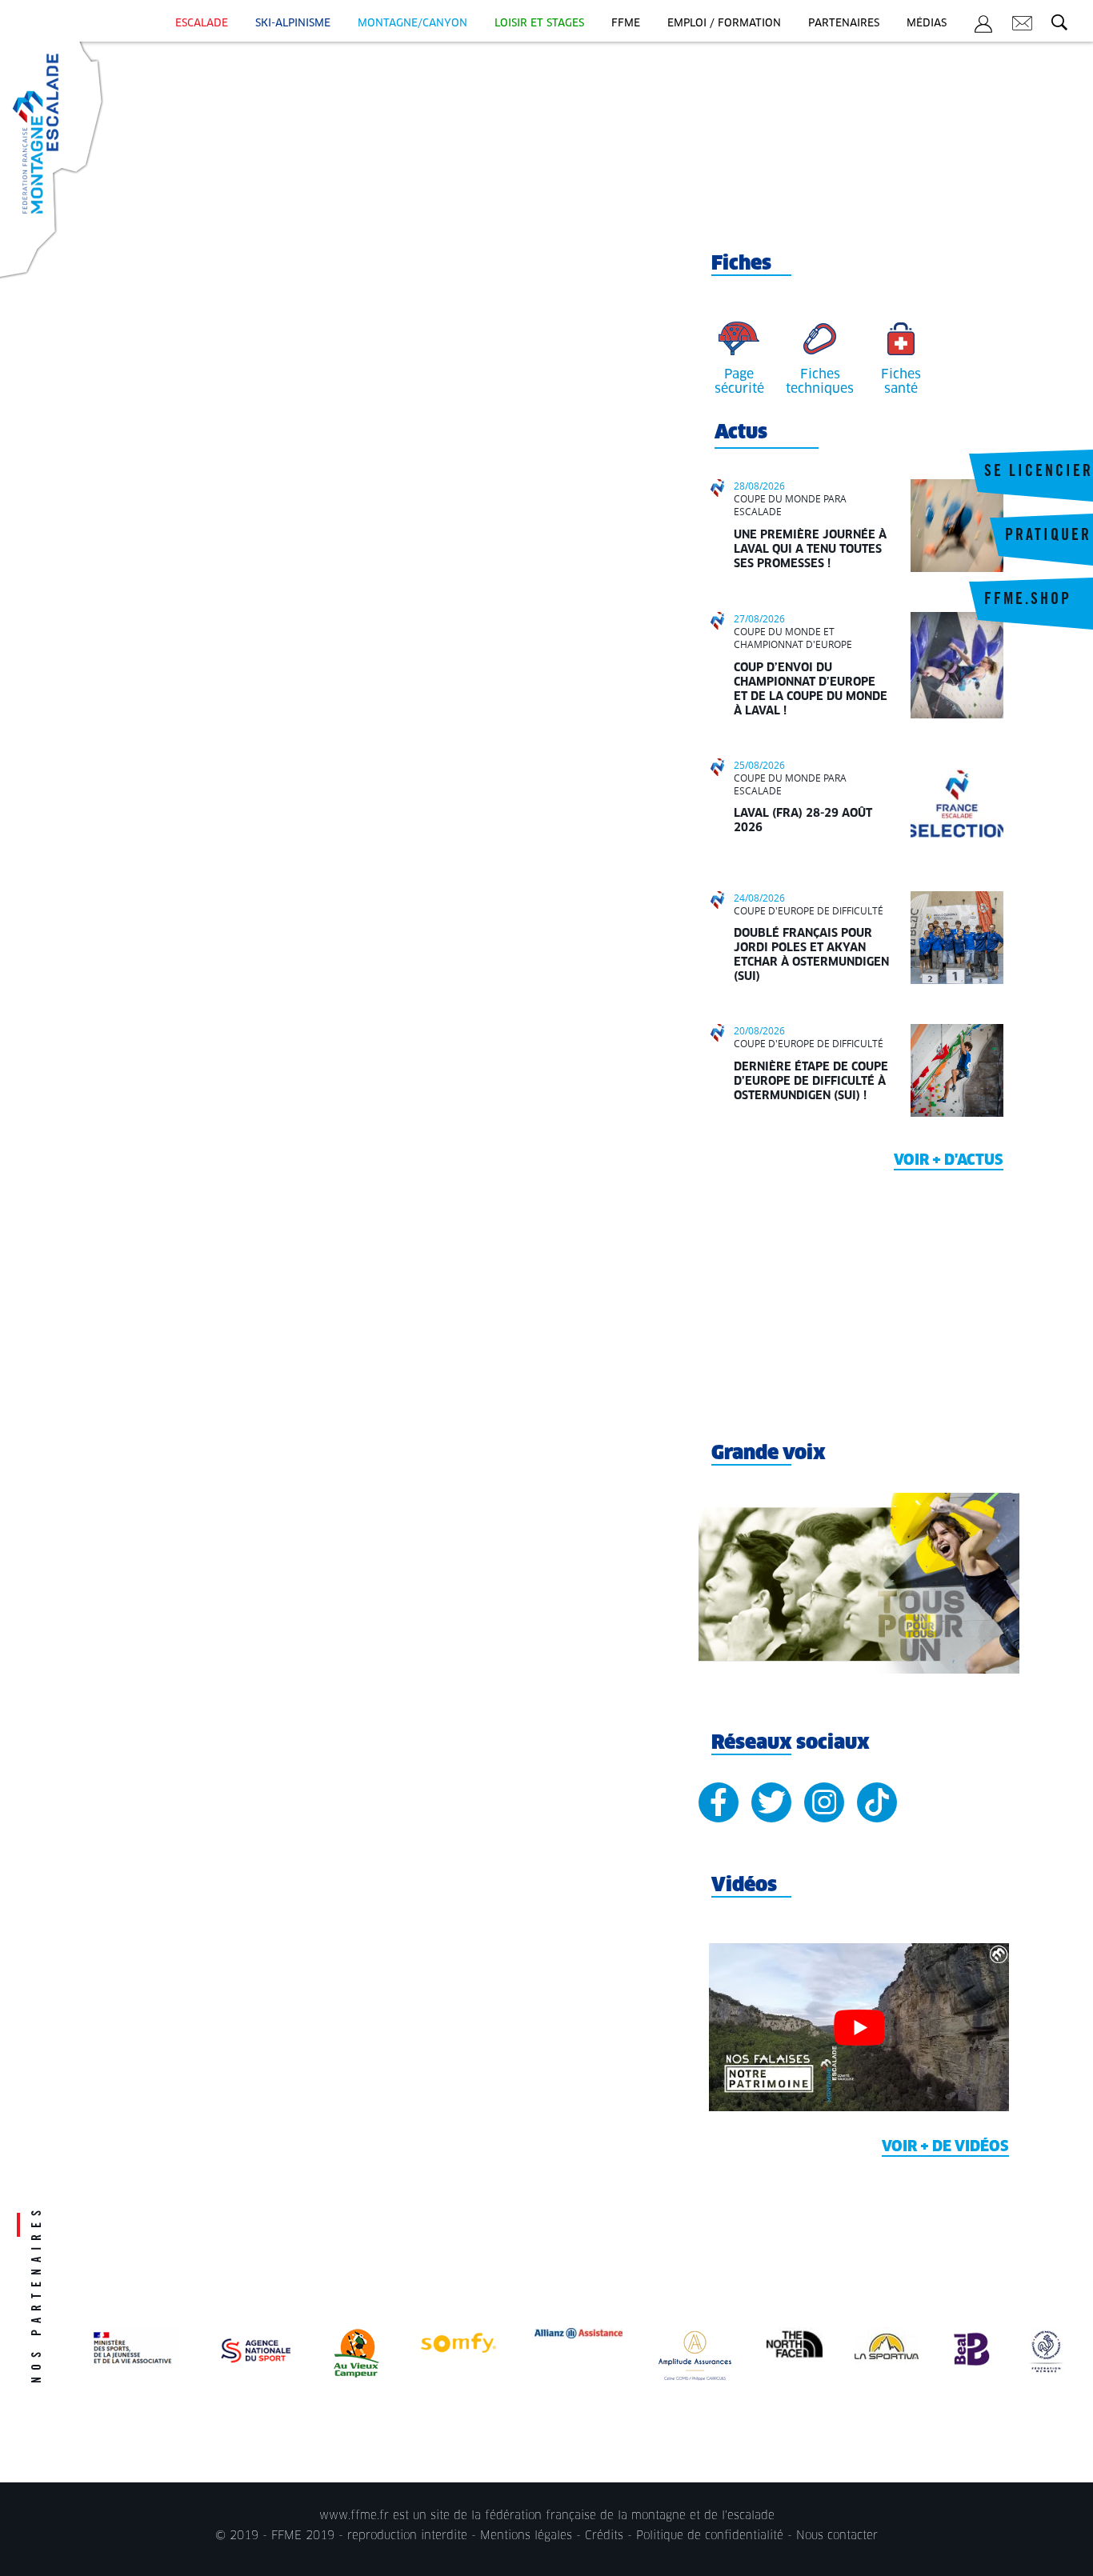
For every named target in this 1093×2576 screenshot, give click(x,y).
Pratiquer (1048, 537)
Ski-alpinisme (293, 24)
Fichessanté (901, 382)
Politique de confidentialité (710, 2536)
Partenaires (844, 24)
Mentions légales (526, 2536)
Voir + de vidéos (945, 2147)
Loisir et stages (539, 24)
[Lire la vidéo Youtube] (859, 2028)
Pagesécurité (739, 382)
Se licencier (1039, 473)
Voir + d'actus (949, 1161)
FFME (626, 24)
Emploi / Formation (724, 24)
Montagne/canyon (412, 24)
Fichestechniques (820, 382)
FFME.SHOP (1028, 601)
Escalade (202, 24)
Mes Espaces (983, 26)
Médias (927, 24)
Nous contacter (837, 2536)
